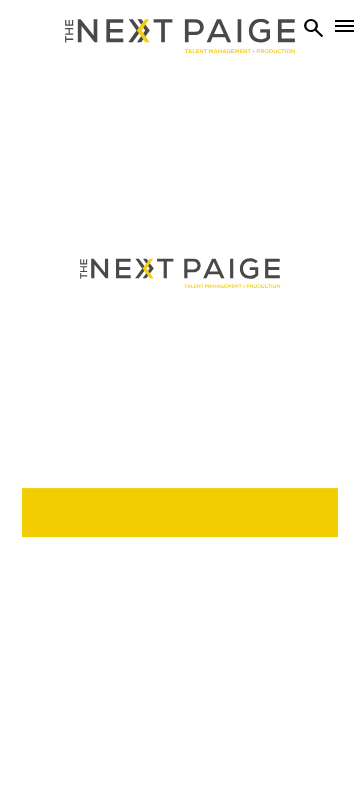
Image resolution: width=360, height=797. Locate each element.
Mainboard (243, 735)
